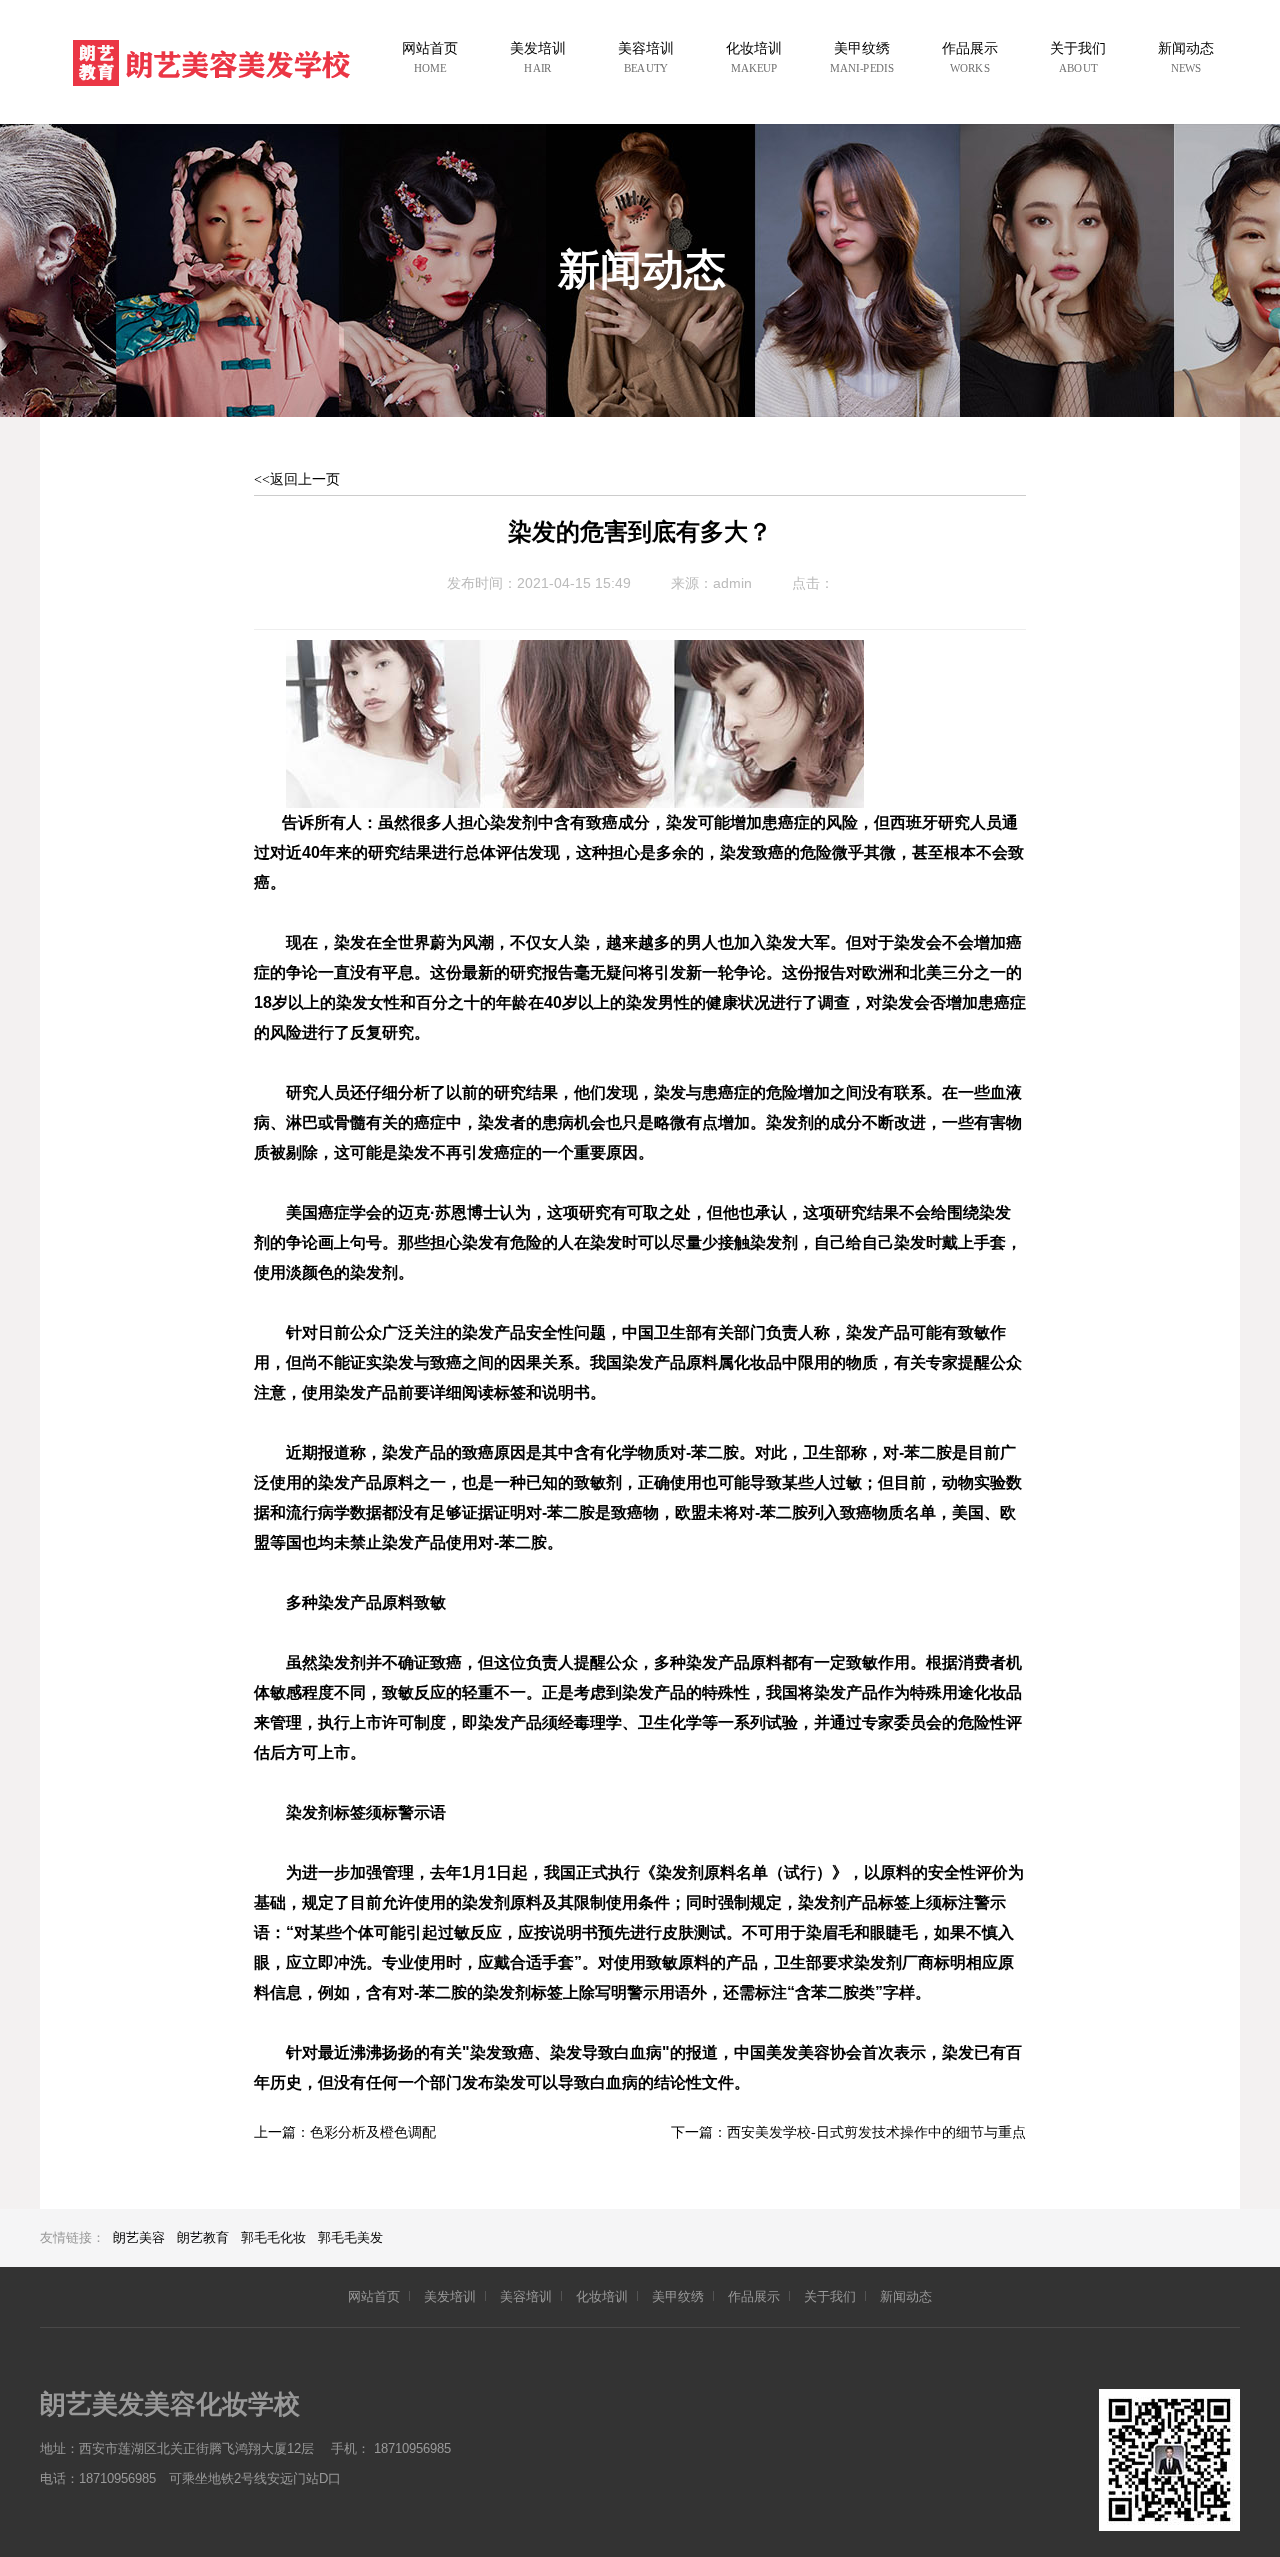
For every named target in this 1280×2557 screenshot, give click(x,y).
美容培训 (526, 2296)
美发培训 (450, 2296)
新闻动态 (906, 2296)
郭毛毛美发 (350, 2237)
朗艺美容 (139, 2237)
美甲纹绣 (678, 2296)
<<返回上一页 (297, 479)
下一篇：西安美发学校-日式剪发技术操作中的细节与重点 (848, 2132)
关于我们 (830, 2296)
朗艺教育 (203, 2237)
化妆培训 (602, 2296)
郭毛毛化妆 (273, 2237)
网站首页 (374, 2296)
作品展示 (754, 2296)
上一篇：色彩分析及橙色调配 (345, 2132)
